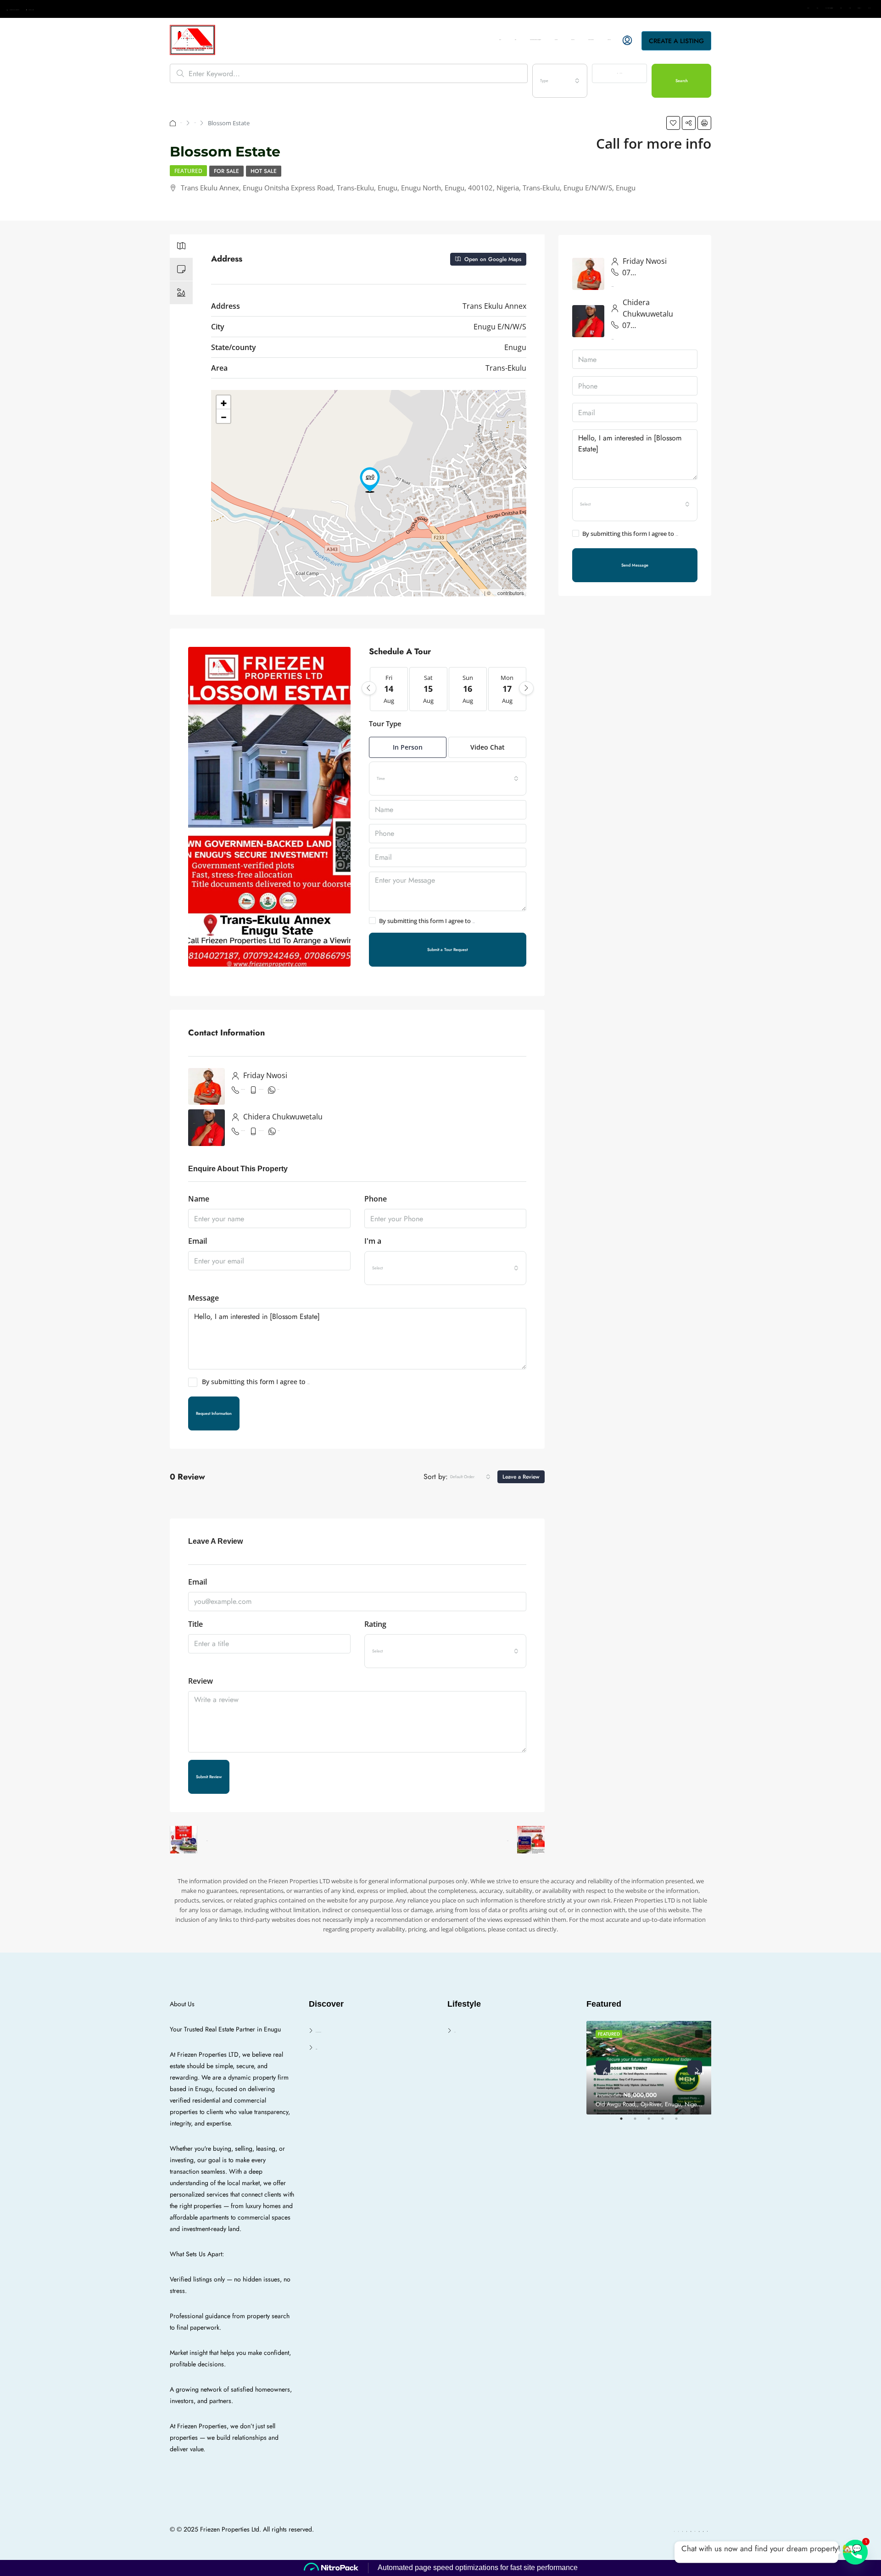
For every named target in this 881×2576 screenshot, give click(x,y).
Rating (375, 1624)
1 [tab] (626, 2122)
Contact (850, 8)
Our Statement (859, 8)
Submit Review (209, 1777)
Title (195, 1624)
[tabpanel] (649, 2068)
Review (201, 1681)
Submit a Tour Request (447, 949)
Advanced (621, 73)
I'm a (373, 1241)
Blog (817, 8)
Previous (607, 2072)
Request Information (214, 1413)
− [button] (224, 416)
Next (698, 2072)
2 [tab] (640, 2122)
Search (841, 8)
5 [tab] (681, 2122)
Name (199, 1199)
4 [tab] (667, 2122)
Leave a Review (521, 1477)
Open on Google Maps (492, 259)
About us (869, 8)
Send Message (635, 565)
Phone (376, 1199)
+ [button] (224, 402)
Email (198, 1241)
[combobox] (560, 81)
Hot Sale (264, 171)
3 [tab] (653, 2122)
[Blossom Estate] (370, 480)
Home (809, 8)
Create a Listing (676, 41)
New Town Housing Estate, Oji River (829, 8)
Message (204, 1298)
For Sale (195, 123)
